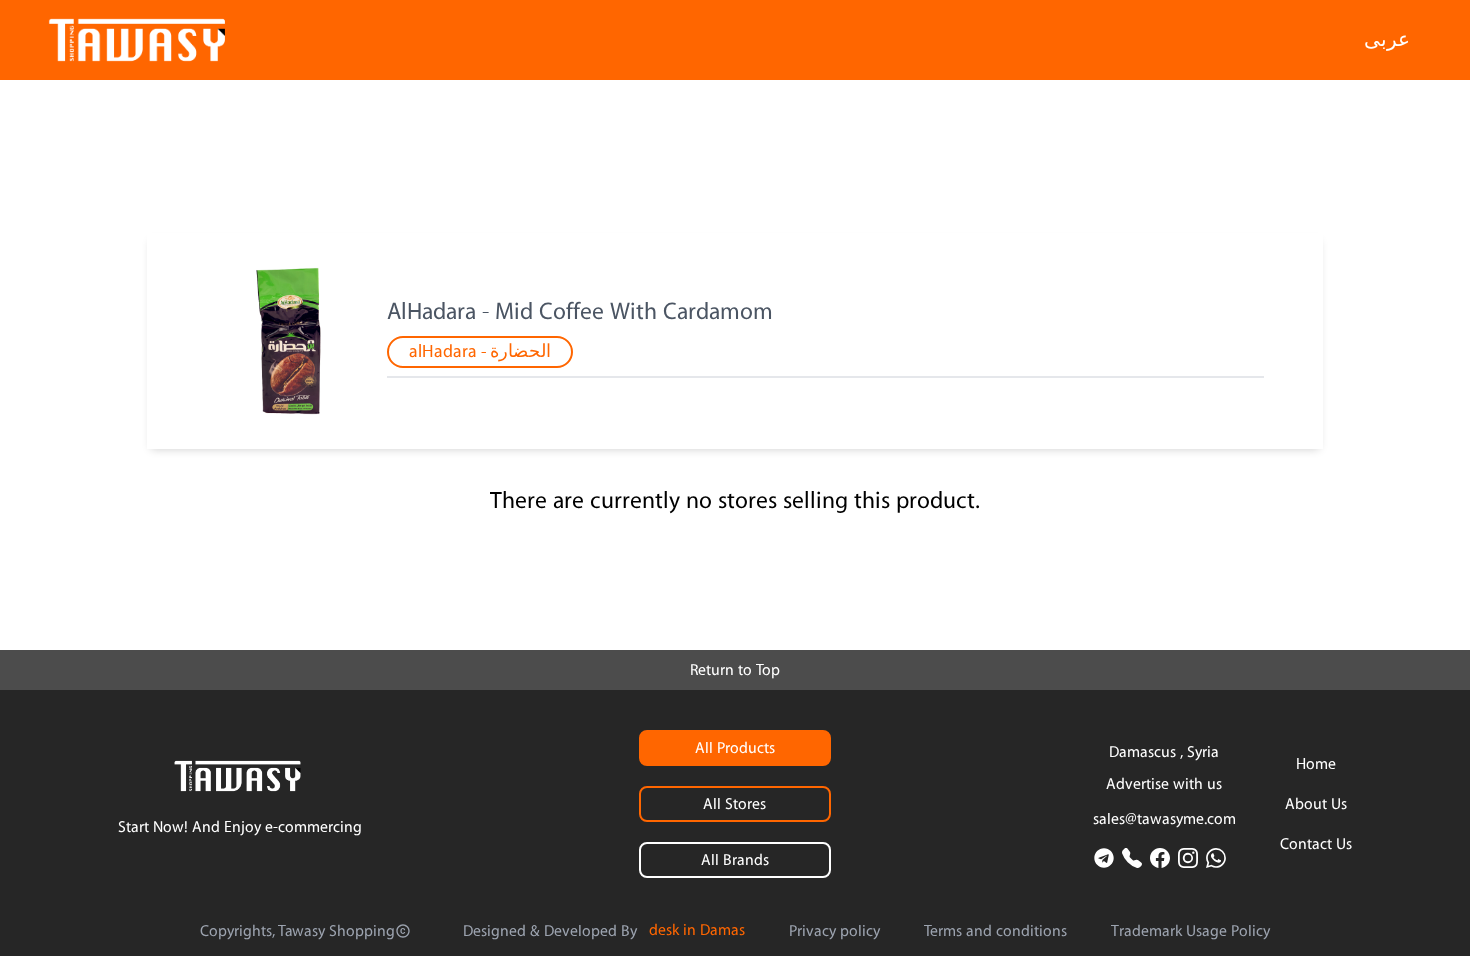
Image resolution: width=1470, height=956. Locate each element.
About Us (1316, 804)
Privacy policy (834, 931)
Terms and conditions (995, 931)
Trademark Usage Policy (1190, 931)
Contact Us (1316, 844)
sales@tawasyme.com (1164, 819)
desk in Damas (697, 930)
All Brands (735, 860)
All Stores (734, 804)
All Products (735, 748)
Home (1316, 764)
